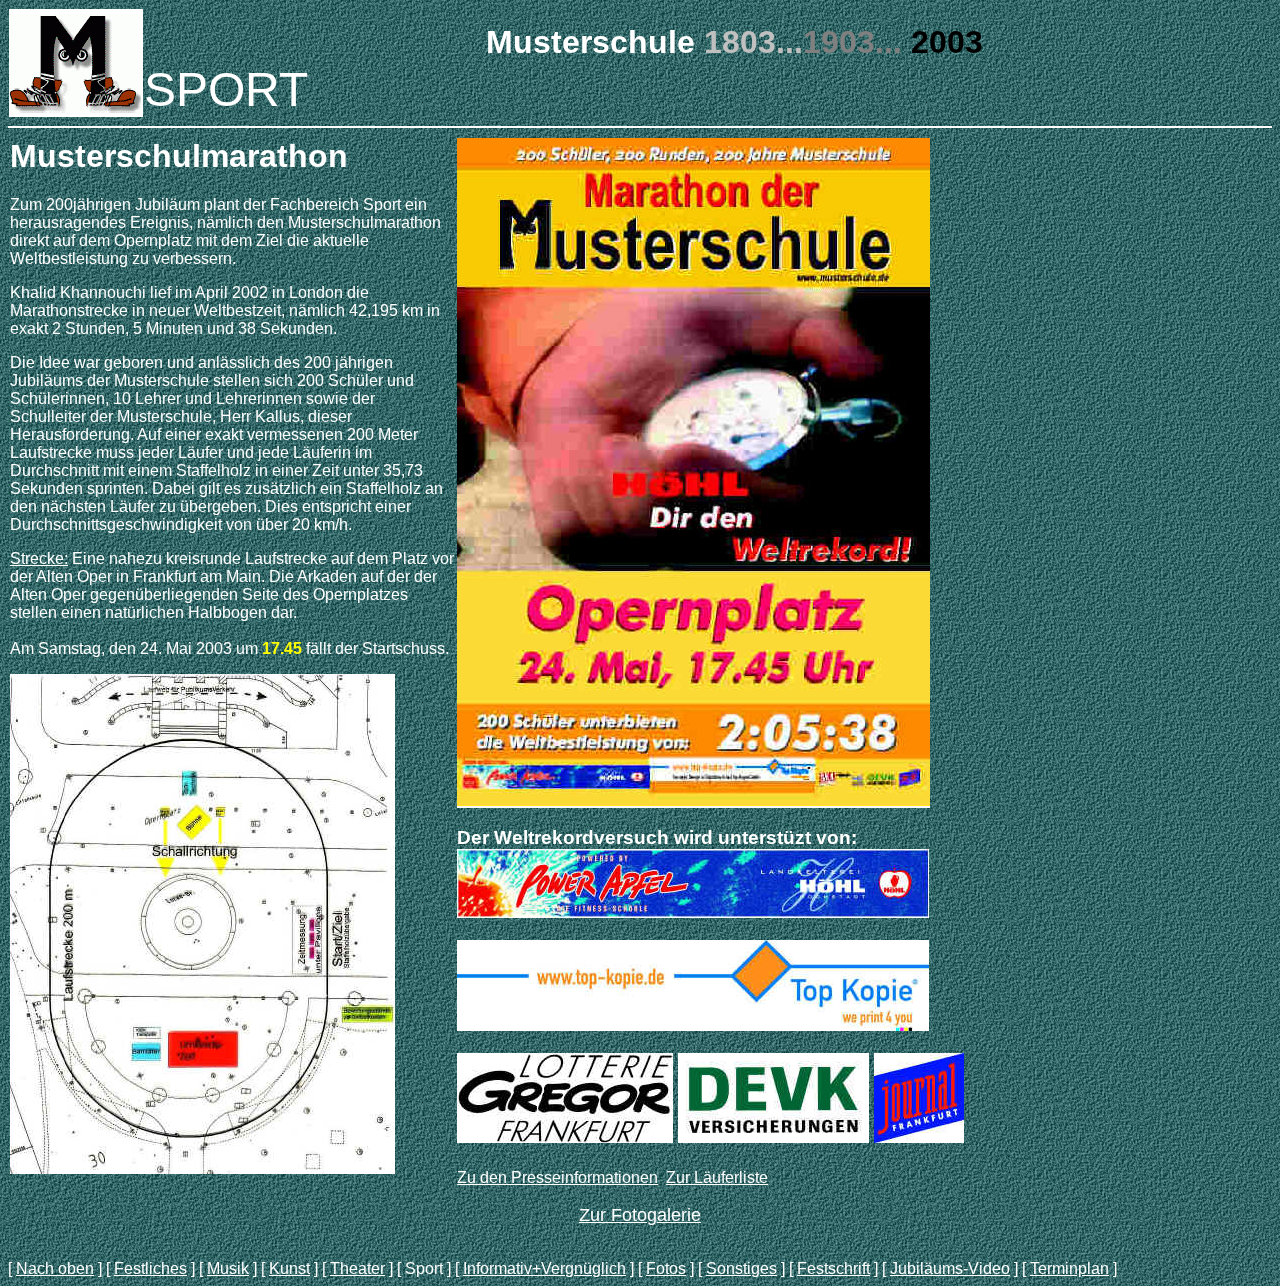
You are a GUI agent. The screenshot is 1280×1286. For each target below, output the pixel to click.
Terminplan (1069, 1268)
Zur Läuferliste (717, 1177)
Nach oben (55, 1268)
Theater (357, 1268)
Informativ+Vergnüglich (544, 1268)
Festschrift (833, 1268)
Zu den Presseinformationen (557, 1177)
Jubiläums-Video (950, 1268)
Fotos (666, 1268)
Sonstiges (741, 1268)
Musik (228, 1268)
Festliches (150, 1268)
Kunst (289, 1268)
